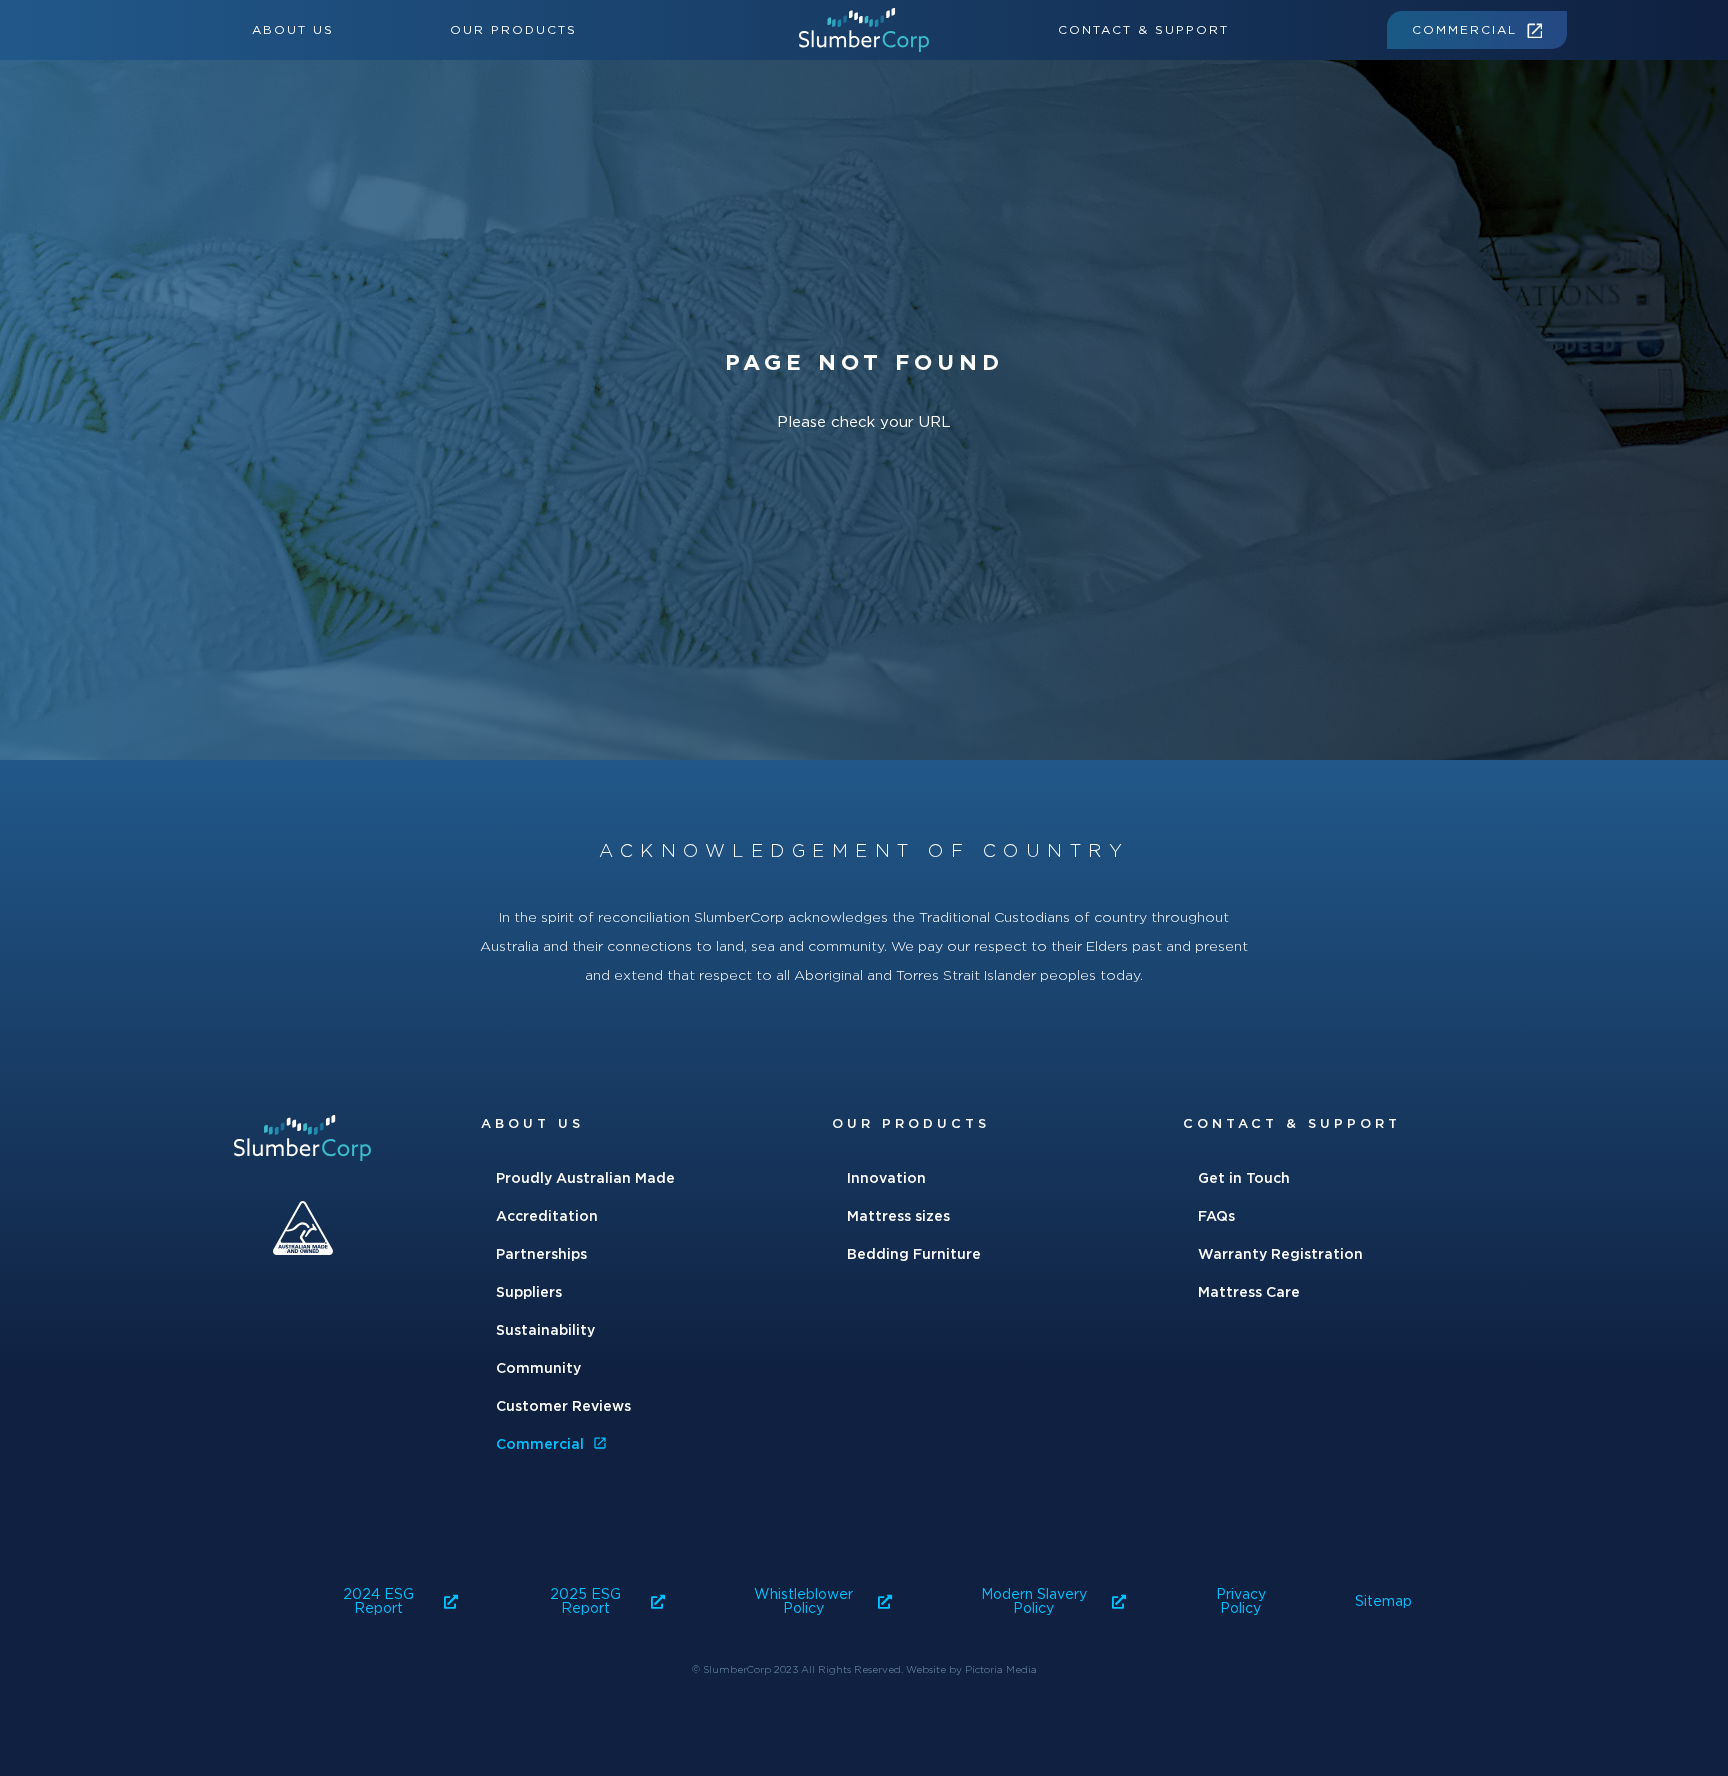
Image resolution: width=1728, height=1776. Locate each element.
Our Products (513, 30)
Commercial (1464, 30)
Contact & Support (1143, 30)
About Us (293, 30)
